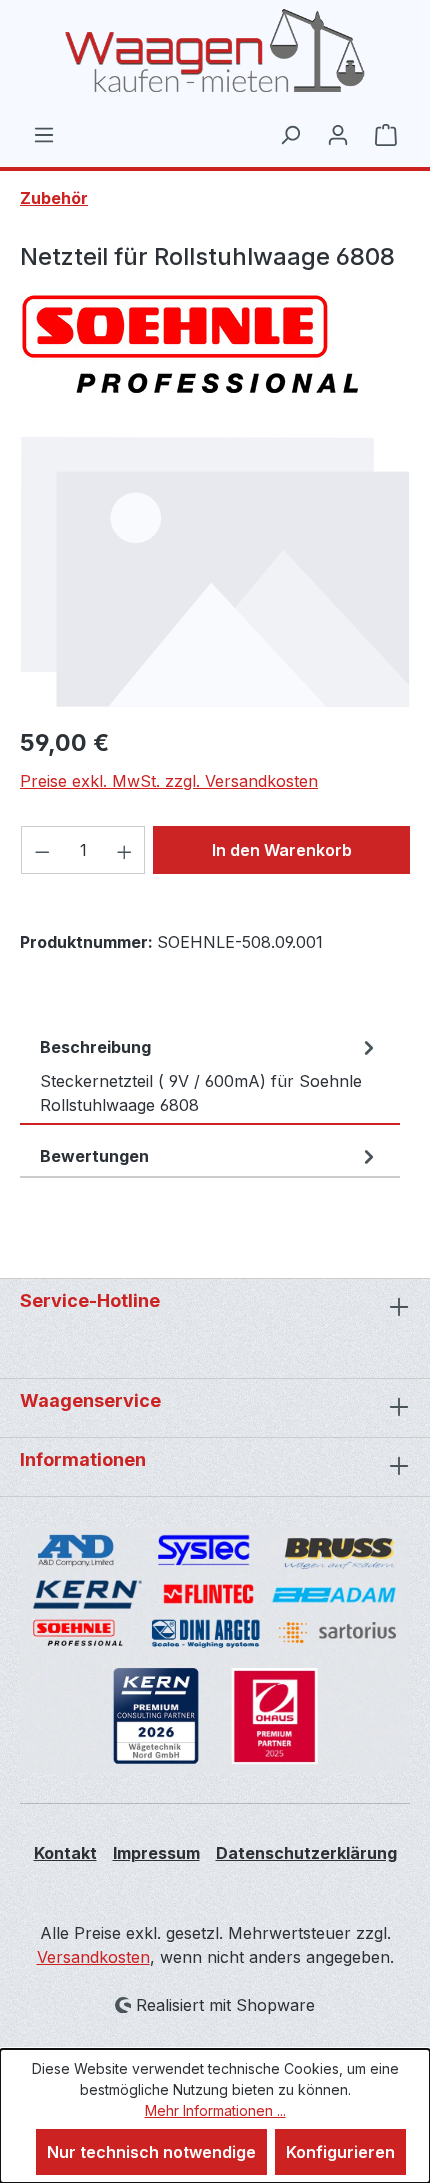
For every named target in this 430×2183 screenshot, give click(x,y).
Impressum (156, 1853)
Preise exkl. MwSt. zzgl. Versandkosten (169, 781)
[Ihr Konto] (338, 134)
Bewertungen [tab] (94, 1156)
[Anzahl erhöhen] (125, 850)
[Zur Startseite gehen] (215, 51)
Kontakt (65, 1853)
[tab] (210, 1076)
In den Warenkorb (282, 850)
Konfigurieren (340, 2152)
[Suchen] (290, 134)
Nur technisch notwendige (151, 2152)
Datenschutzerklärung (306, 1853)
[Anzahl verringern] (42, 850)
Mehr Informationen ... (215, 2110)
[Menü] (44, 134)
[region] (215, 571)
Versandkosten (93, 1957)
